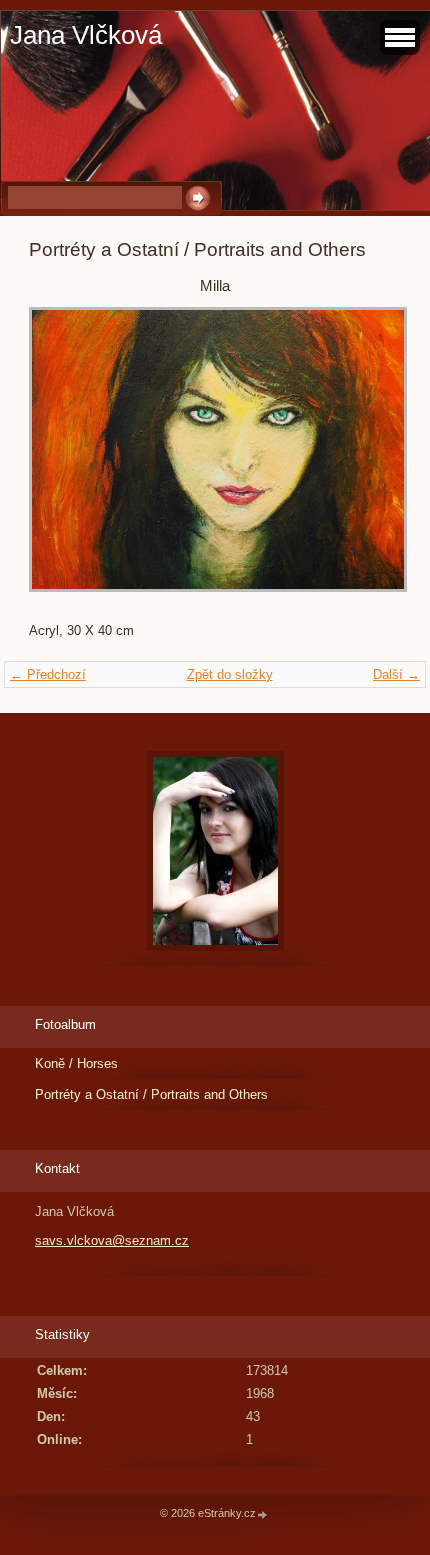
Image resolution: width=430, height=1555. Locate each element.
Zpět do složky (230, 674)
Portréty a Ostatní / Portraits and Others (151, 1094)
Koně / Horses (76, 1063)
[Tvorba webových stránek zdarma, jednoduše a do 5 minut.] (263, 1514)
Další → (396, 674)
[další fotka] (368, 459)
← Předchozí (48, 674)
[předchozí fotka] (61, 459)
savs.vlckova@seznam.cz (112, 1240)
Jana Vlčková (86, 35)
